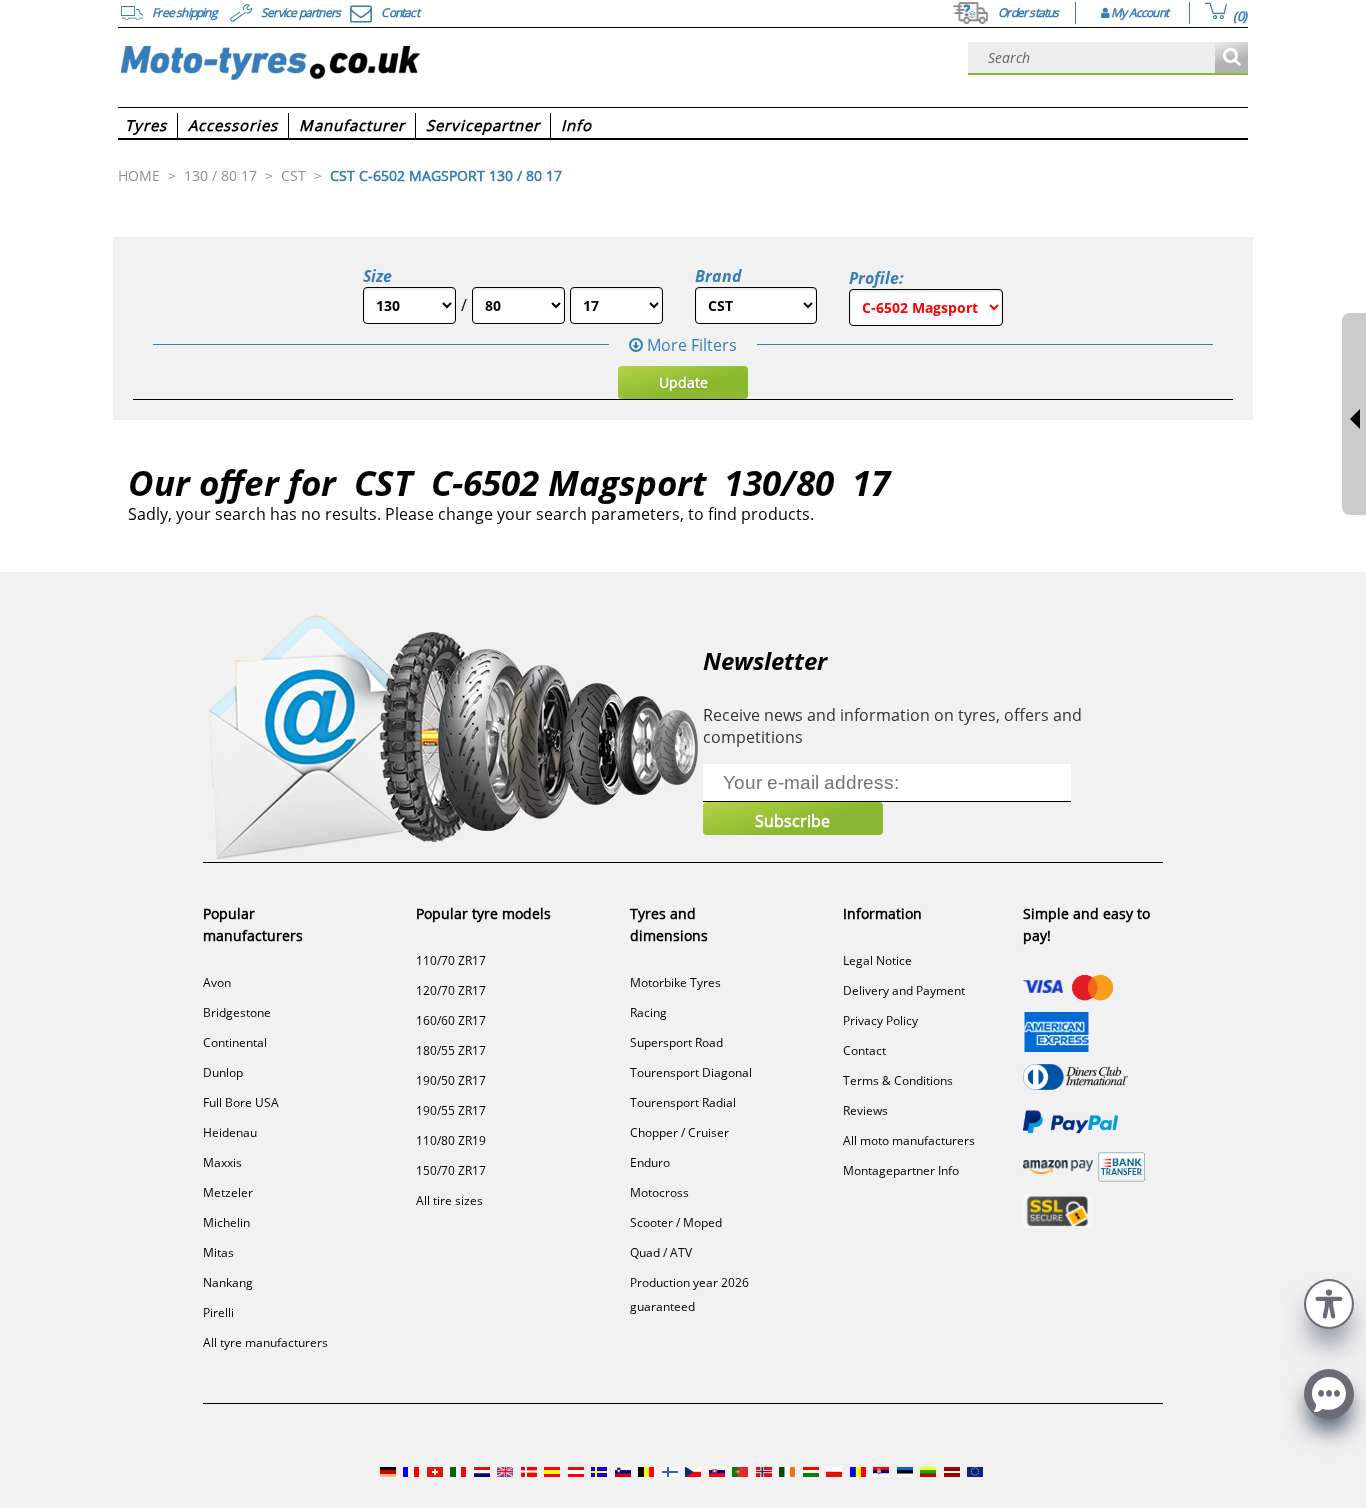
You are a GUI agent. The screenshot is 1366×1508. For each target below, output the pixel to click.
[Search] (1231, 58)
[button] (1329, 1301)
